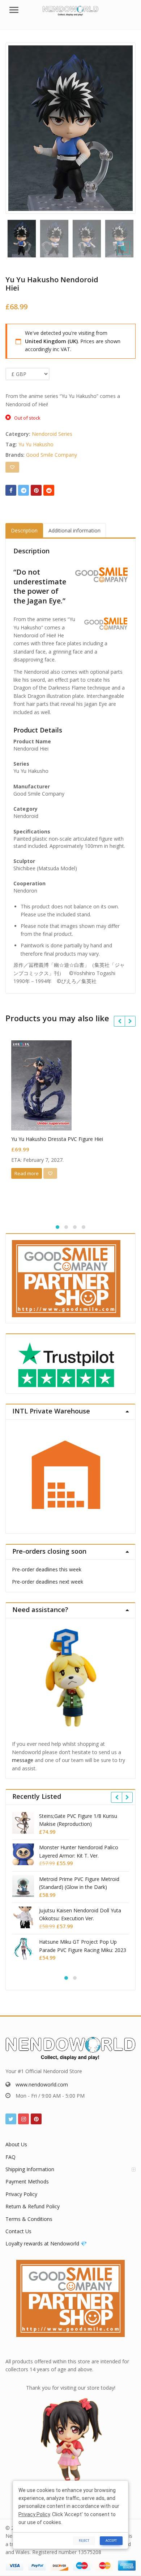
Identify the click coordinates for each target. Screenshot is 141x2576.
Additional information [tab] (74, 530)
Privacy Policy (21, 2194)
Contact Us (18, 2231)
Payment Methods (27, 2181)
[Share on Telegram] (23, 490)
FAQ (10, 2157)
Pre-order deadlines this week (47, 1569)
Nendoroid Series (52, 434)
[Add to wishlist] (12, 467)
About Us (16, 2144)
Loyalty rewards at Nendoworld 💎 (46, 2243)
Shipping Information (30, 2169)
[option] (70, 128)
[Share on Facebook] (11, 490)
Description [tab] (24, 530)
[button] (129, 254)
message (23, 1760)
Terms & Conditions (29, 2219)
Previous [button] (18, 126)
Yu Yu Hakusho (36, 444)
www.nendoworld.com (42, 2084)
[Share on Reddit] (49, 490)
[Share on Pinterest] (36, 490)
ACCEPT (111, 2540)
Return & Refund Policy (33, 2206)
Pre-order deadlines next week (48, 1582)
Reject (84, 2540)
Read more (27, 1173)
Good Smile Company (52, 455)
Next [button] (123, 126)
